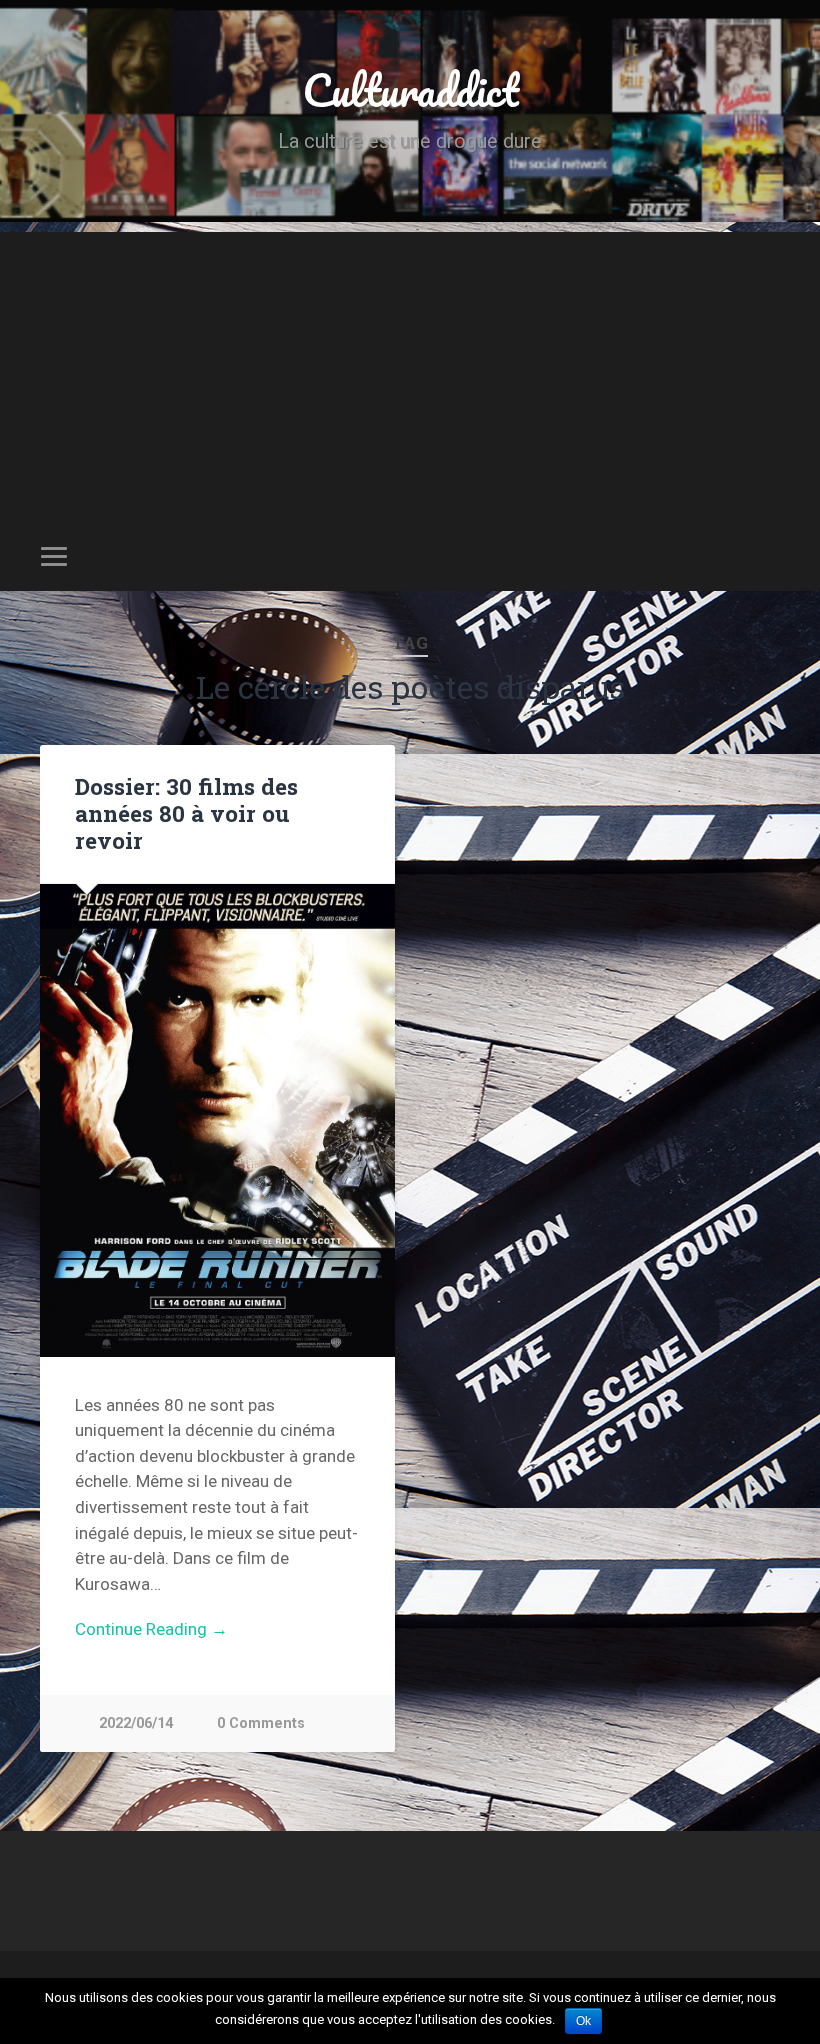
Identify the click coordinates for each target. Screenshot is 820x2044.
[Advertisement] (410, 372)
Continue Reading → (151, 1629)
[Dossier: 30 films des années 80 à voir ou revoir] (217, 1120)
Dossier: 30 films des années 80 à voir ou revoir (186, 813)
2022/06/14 (136, 1723)
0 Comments (261, 1723)
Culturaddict (410, 89)
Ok (583, 2021)
